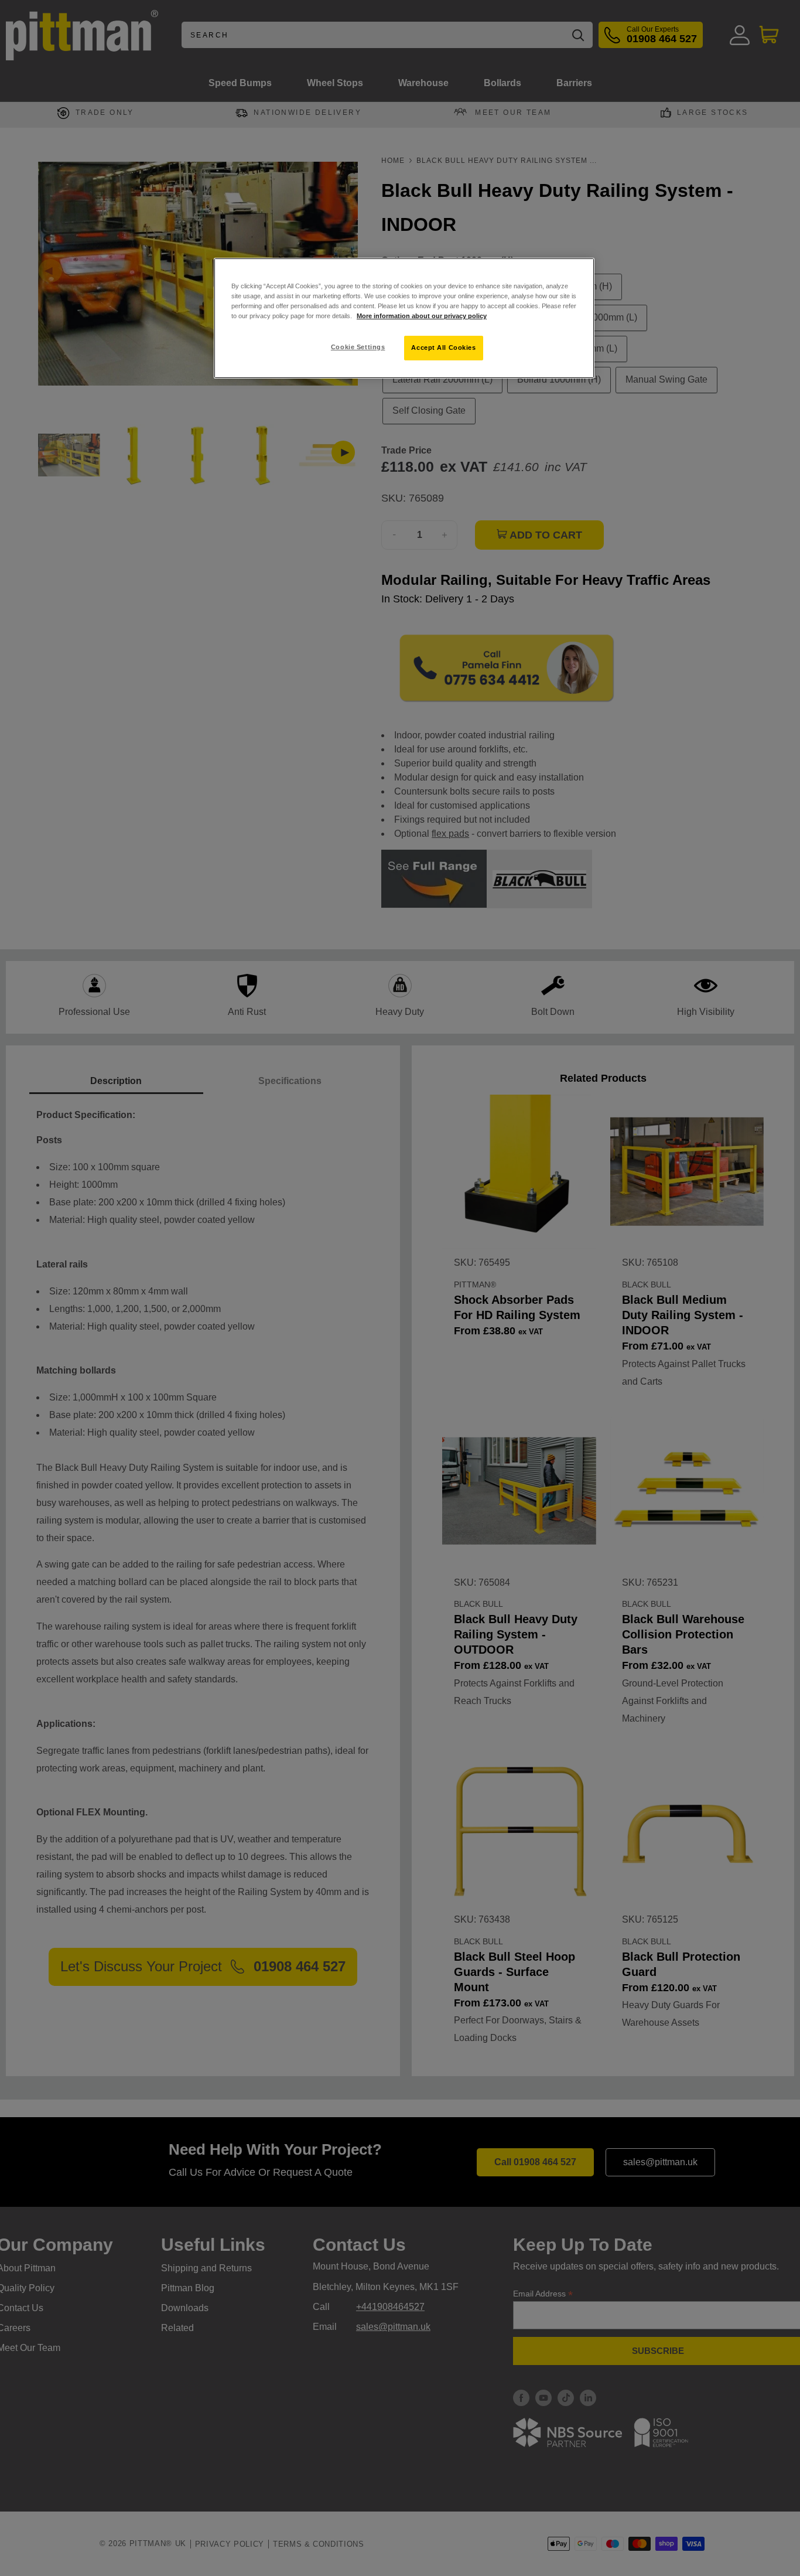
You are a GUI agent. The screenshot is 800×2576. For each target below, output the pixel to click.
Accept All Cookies (443, 347)
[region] (404, 318)
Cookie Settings (358, 347)
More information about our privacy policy (422, 316)
